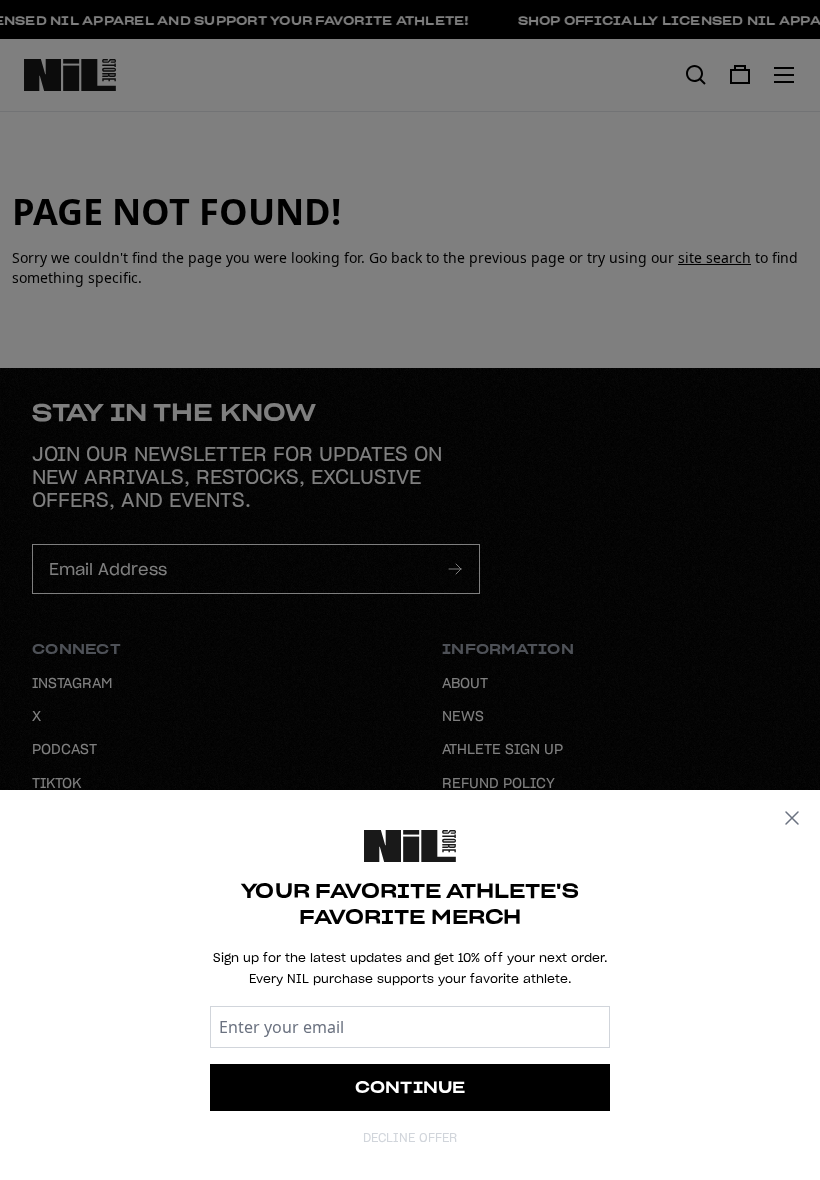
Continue (410, 1087)
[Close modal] (792, 818)
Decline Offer (410, 1137)
